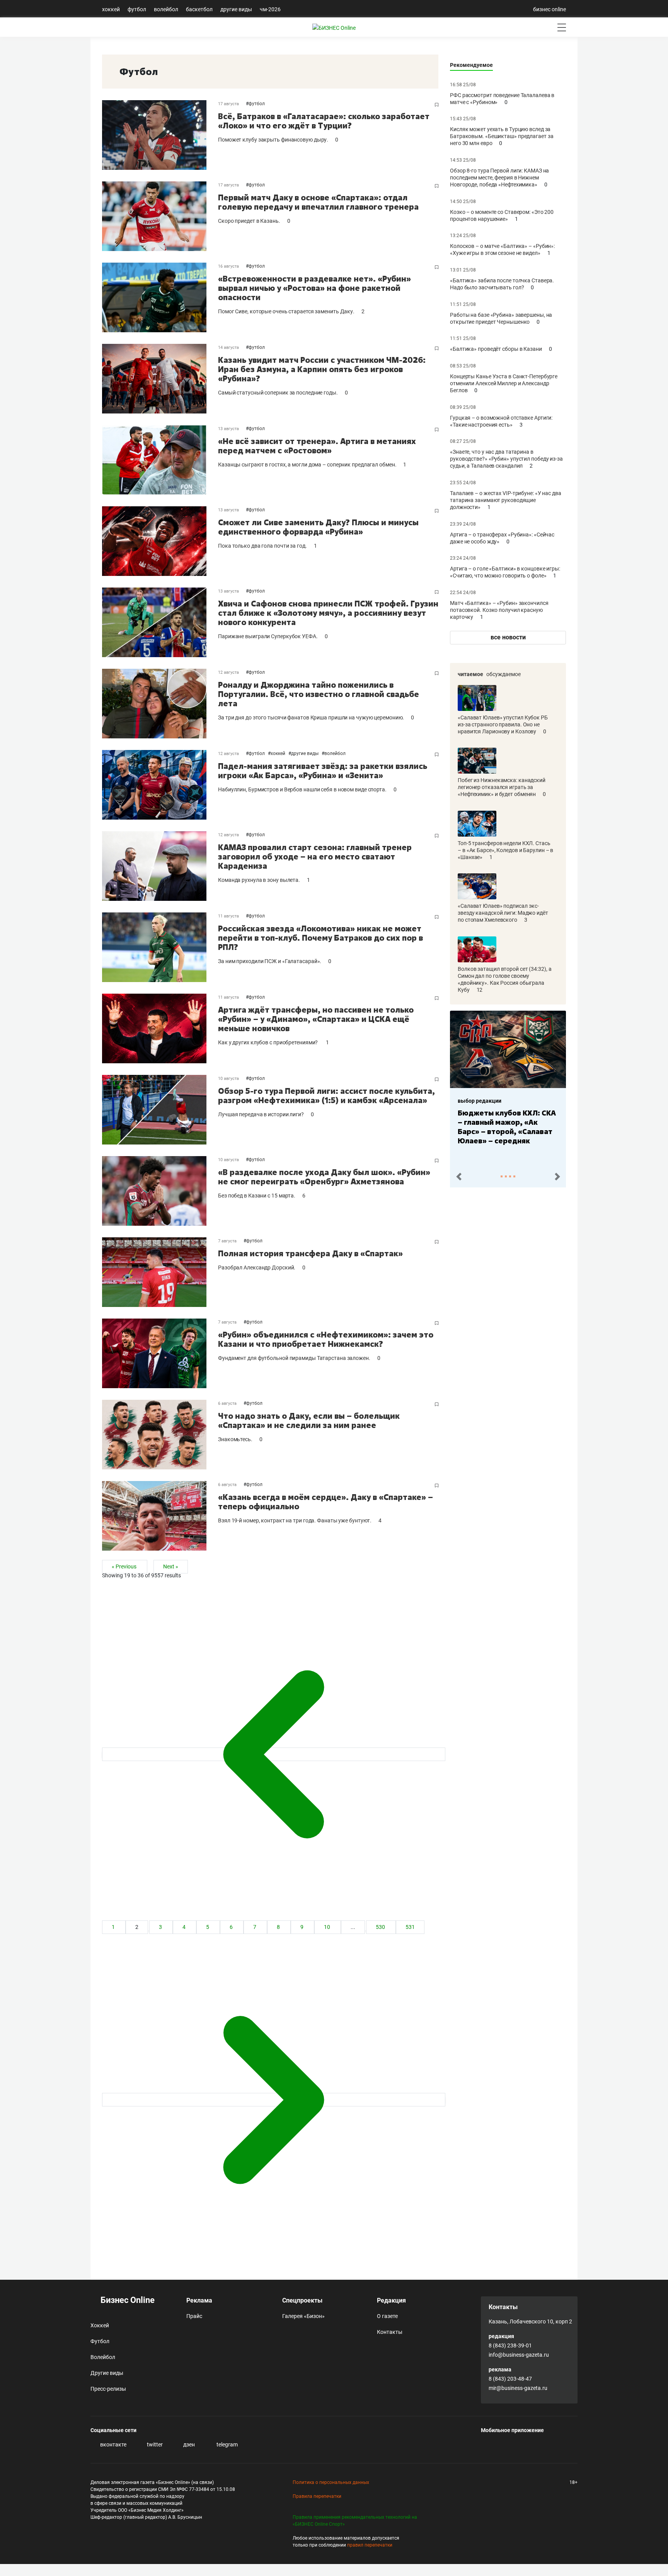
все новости (508, 637)
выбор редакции (480, 1101)
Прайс (194, 2316)
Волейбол (166, 9)
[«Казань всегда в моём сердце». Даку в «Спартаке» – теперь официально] (160, 1516)
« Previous (125, 1567)
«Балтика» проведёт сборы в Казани (497, 349)
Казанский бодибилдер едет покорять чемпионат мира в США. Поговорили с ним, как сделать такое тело (507, 1131)
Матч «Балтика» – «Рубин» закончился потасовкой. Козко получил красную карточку (499, 610)
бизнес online (550, 9)
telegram (227, 2444)
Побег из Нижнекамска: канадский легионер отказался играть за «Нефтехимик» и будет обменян (502, 787)
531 (410, 1927)
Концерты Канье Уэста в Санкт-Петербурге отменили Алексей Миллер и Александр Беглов (504, 383)
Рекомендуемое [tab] (471, 65)
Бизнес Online (127, 2300)
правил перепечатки (370, 2545)
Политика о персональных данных (331, 2482)
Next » (171, 1567)
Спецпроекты (302, 2300)
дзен (188, 2444)
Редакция (391, 2300)
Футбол (137, 9)
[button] (459, 1177)
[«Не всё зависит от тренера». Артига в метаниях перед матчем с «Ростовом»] (160, 460)
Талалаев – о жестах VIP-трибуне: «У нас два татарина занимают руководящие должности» (506, 500)
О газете (387, 2316)
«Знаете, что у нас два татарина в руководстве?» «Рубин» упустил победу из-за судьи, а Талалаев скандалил (506, 459)
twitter (154, 2444)
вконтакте (113, 2444)
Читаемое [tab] (470, 674)
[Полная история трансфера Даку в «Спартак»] (160, 1272)
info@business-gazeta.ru (519, 2355)
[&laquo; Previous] (274, 1754)
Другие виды (236, 9)
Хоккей (111, 9)
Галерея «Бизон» (303, 2316)
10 (328, 1927)
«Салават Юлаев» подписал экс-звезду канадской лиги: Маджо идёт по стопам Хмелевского (503, 913)
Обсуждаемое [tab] (504, 674)
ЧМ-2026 (270, 9)
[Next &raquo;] (274, 2100)
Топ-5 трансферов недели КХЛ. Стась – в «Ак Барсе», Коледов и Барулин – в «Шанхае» (505, 850)
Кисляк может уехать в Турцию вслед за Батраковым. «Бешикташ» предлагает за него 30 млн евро (502, 136)
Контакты (390, 2332)
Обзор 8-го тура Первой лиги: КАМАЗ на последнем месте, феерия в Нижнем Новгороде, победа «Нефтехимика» (499, 178)
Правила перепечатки (317, 2496)
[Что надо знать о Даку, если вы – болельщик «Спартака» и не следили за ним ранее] (160, 1435)
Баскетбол (199, 9)
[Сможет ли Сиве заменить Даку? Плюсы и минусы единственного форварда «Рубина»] (160, 541)
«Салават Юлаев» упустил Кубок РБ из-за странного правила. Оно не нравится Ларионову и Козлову (503, 724)
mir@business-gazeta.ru (518, 2388)
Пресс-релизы (108, 2389)
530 (381, 1927)
